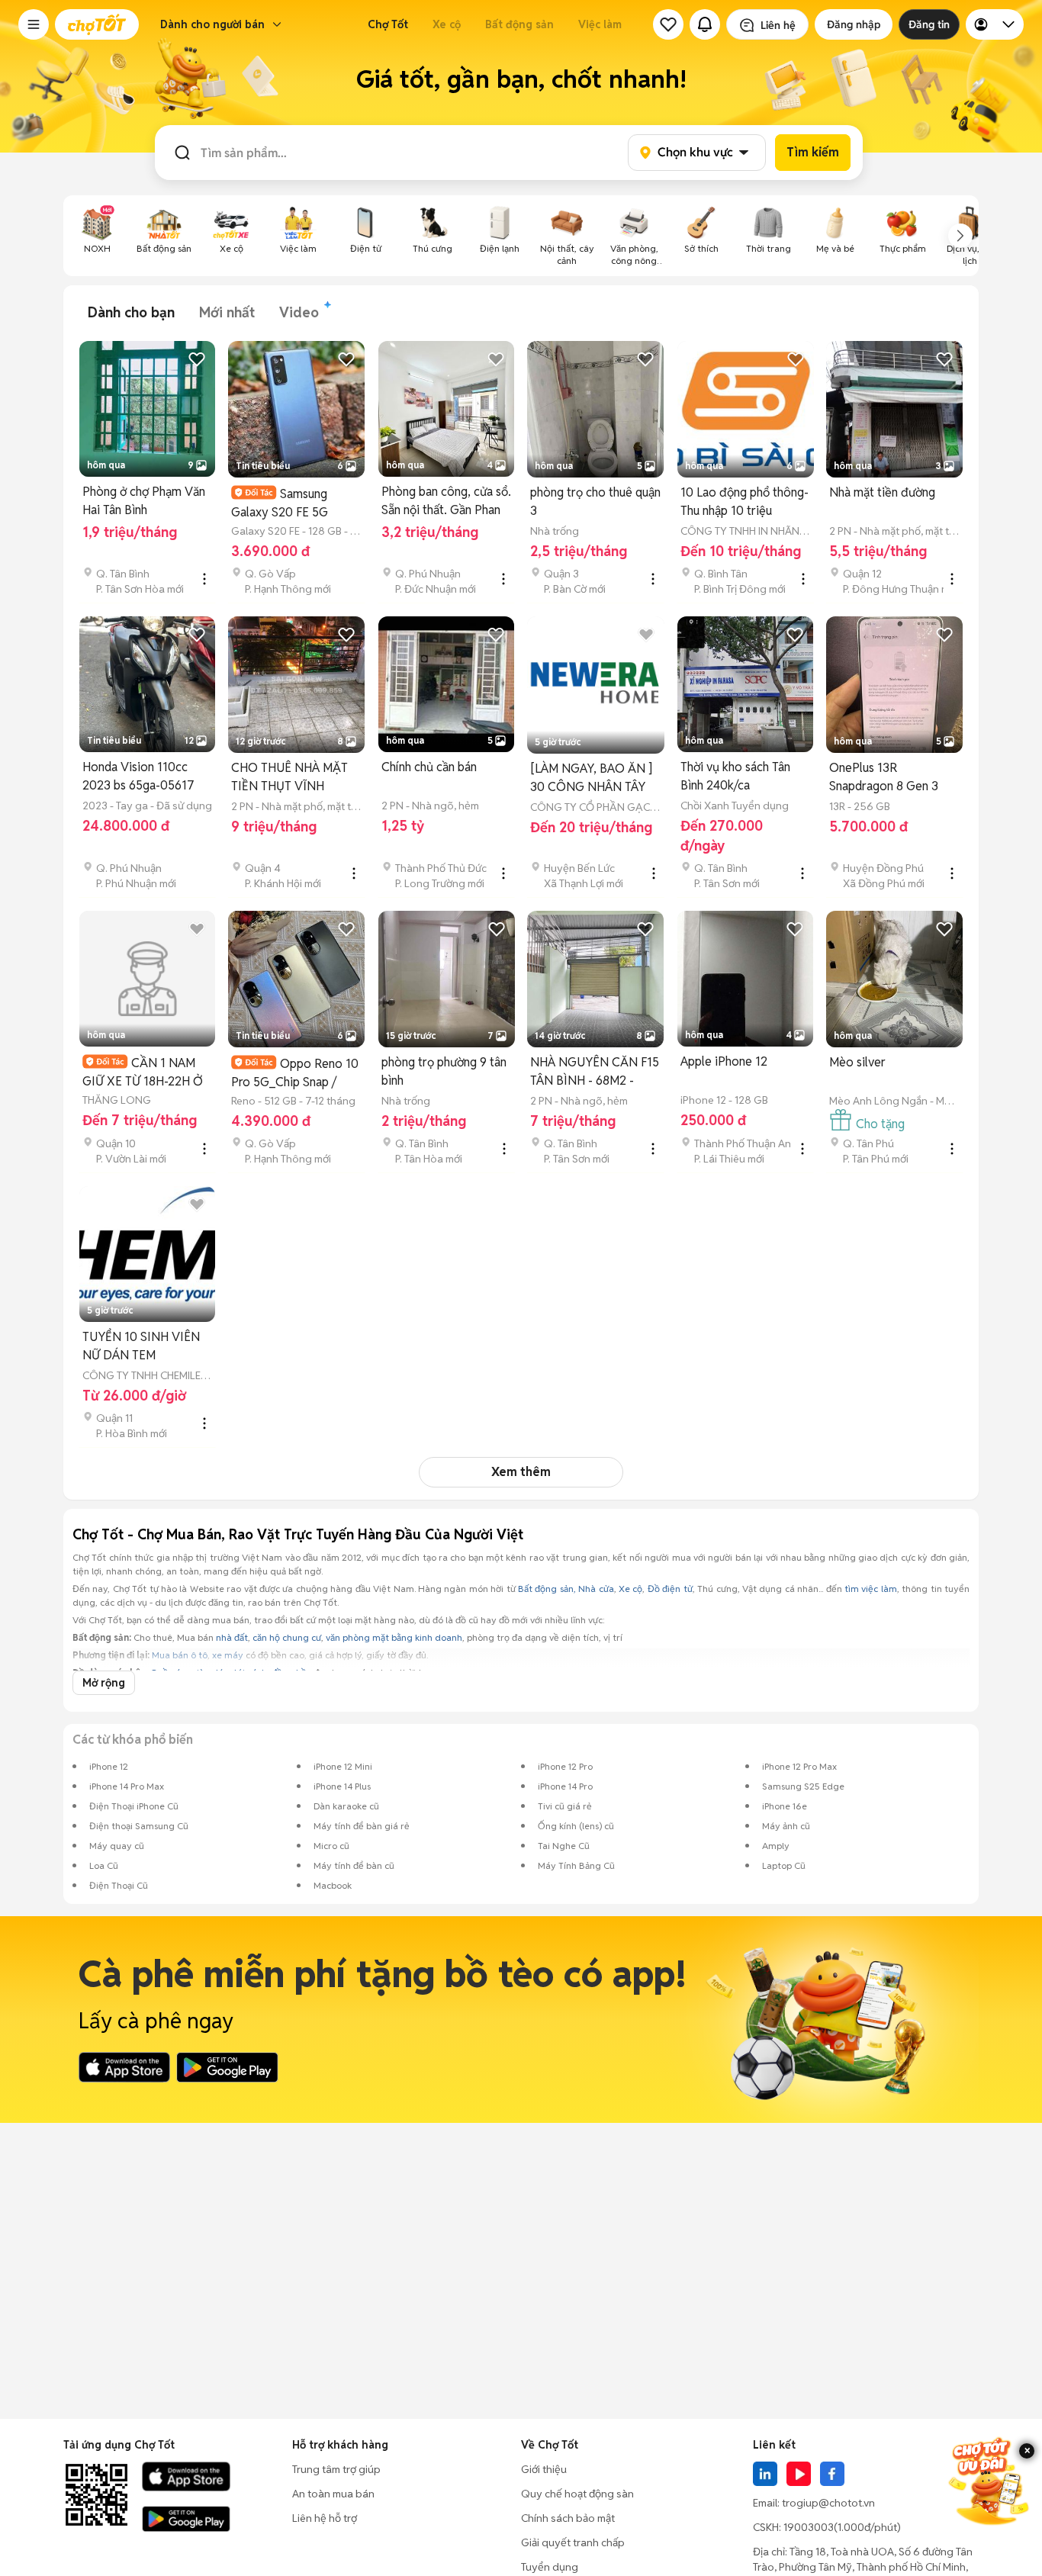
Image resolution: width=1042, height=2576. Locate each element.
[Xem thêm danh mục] (960, 236)
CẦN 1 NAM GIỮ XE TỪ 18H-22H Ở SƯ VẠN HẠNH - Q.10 (143, 1072)
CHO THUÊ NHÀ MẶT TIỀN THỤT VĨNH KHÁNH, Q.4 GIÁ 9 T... (291, 778)
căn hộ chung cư (287, 1637)
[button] (34, 24)
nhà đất (232, 1637)
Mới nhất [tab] (227, 312)
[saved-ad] (668, 24)
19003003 (809, 2527)
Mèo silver (857, 1062)
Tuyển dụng (550, 2567)
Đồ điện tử (670, 1589)
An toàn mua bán (333, 2494)
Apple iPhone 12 (724, 1061)
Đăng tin (929, 24)
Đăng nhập (854, 24)
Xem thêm (521, 1472)
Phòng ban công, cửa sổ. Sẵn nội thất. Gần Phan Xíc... (446, 502)
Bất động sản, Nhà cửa (566, 1589)
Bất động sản (519, 24)
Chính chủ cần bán (429, 767)
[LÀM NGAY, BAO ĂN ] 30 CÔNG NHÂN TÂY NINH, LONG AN (591, 778)
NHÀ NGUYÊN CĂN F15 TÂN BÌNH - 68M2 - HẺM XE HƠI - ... (595, 1072)
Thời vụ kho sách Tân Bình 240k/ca (735, 776)
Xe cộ (447, 24)
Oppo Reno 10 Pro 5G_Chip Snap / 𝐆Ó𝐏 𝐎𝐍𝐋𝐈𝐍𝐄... (295, 1073)
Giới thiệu (544, 2469)
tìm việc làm (871, 1589)
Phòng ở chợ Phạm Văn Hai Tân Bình (144, 501)
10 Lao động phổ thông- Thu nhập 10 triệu (745, 502)
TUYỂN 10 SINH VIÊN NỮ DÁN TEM (141, 1346)
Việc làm (600, 24)
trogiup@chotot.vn (828, 2503)
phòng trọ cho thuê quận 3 (595, 502)
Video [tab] (299, 312)
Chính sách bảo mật (568, 2518)
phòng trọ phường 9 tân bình (444, 1071)
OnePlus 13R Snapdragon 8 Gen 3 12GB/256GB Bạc (884, 778)
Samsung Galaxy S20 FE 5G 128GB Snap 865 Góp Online (289, 503)
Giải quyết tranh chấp (573, 2542)
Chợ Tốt (388, 24)
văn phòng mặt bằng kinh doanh (394, 1637)
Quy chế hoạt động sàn (577, 2494)
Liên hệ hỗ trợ (325, 2518)
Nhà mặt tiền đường (882, 492)
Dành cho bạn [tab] (131, 312)
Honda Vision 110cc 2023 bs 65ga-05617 (138, 776)
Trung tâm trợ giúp (336, 2469)
